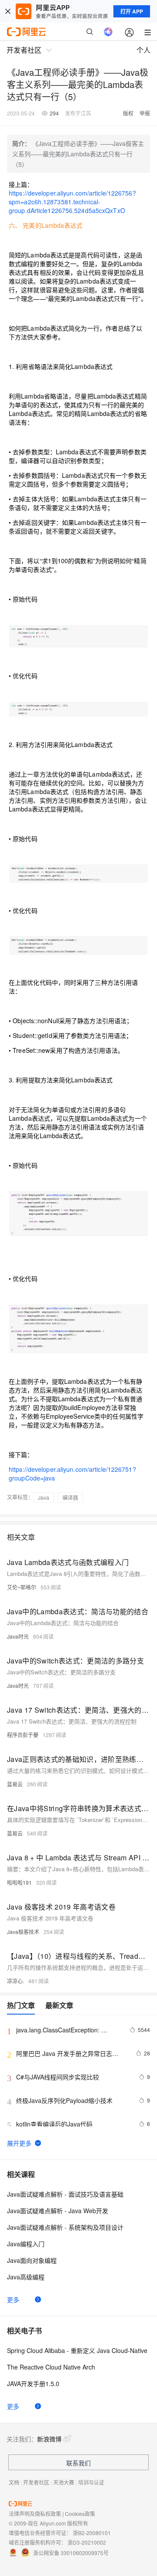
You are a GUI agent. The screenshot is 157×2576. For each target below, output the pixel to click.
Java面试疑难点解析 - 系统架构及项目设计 (65, 2227)
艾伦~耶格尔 (22, 1587)
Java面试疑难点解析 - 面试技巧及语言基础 (65, 2194)
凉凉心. (15, 1981)
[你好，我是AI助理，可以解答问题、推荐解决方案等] (108, 32)
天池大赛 (64, 2482)
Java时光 (18, 1636)
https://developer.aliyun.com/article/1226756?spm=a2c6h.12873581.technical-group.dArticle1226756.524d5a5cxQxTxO (72, 202)
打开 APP (132, 11)
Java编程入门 (26, 2244)
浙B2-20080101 (92, 2533)
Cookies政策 (80, 2513)
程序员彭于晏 (23, 1735)
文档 (14, 2482)
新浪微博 (49, 2439)
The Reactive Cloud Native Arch (51, 2367)
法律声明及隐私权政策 (35, 2513)
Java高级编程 (26, 2277)
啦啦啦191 (19, 1882)
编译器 (70, 1497)
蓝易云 (15, 1784)
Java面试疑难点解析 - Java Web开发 (58, 2211)
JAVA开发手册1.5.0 (33, 2383)
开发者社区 (36, 2482)
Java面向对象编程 (32, 2260)
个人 (143, 50)
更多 (13, 2299)
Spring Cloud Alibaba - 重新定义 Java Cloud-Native (77, 2350)
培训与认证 (91, 2482)
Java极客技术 (23, 1932)
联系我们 (78, 2463)
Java (44, 1497)
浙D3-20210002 (87, 2542)
